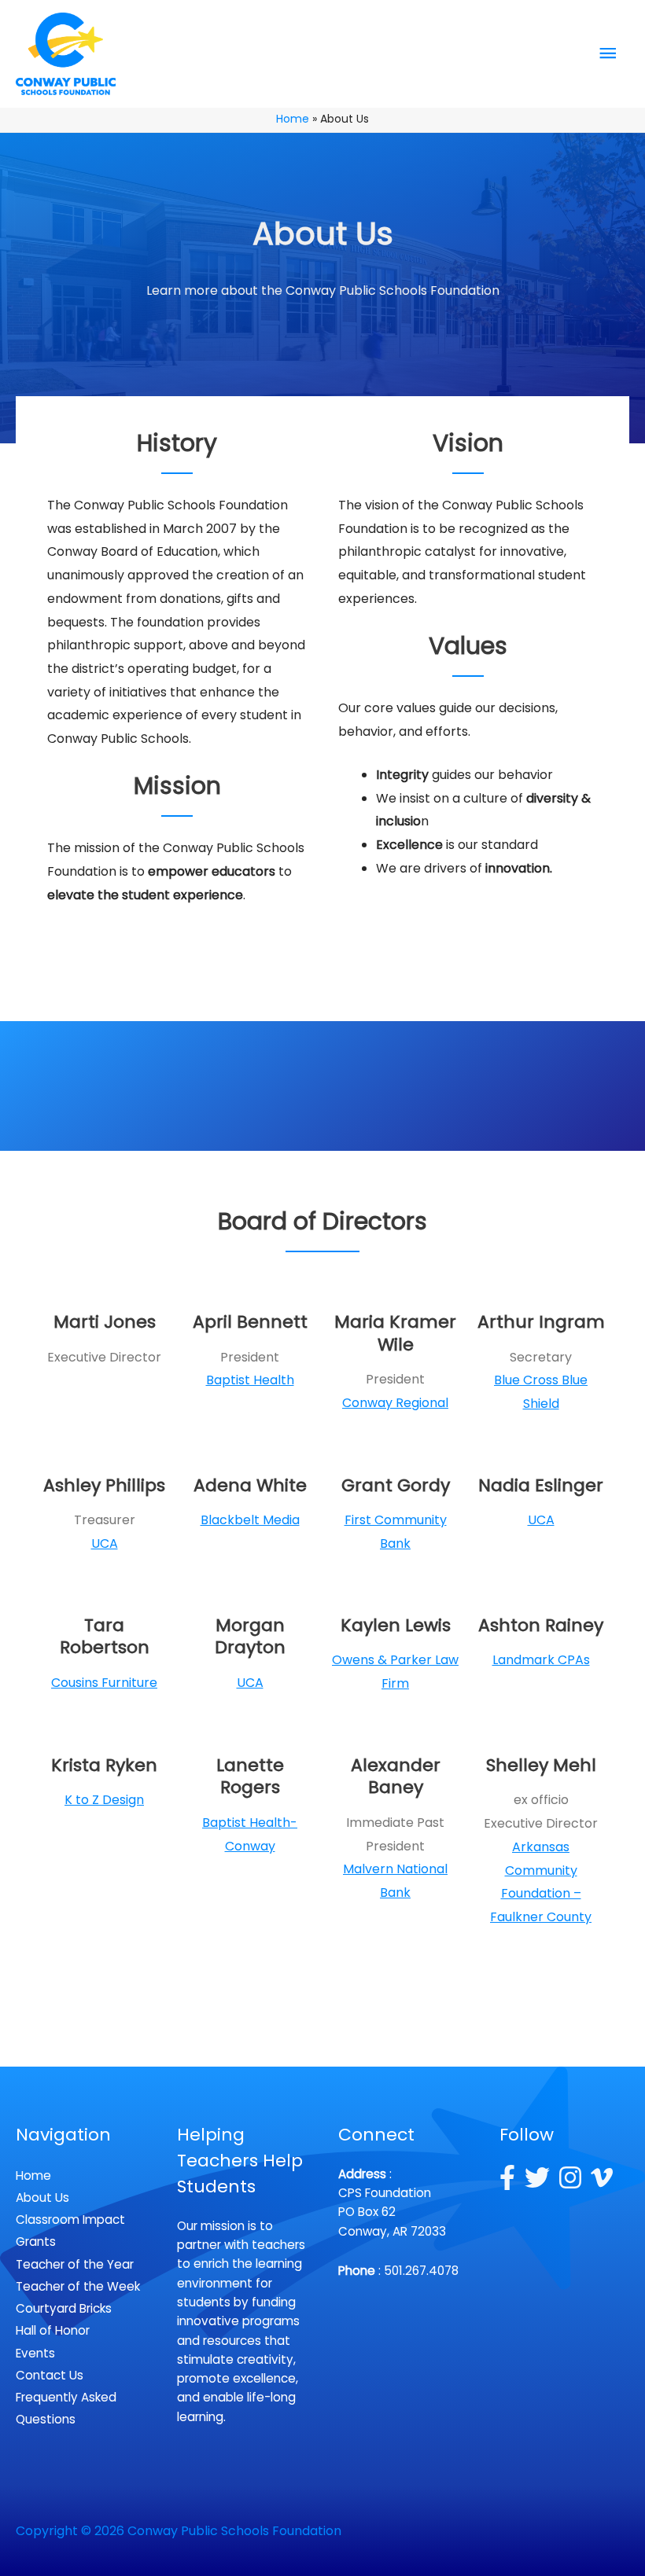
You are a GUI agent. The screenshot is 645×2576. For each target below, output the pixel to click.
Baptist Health (250, 1380)
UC (537, 1520)
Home (33, 2175)
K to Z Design (104, 1800)
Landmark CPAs (541, 1660)
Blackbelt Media (250, 1520)
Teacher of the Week (78, 2286)
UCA (105, 1543)
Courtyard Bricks (64, 2308)
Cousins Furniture (104, 1683)
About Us (42, 2198)
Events (35, 2353)
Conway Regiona (394, 1403)
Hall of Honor (53, 2330)
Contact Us (50, 2375)
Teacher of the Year (75, 2264)
